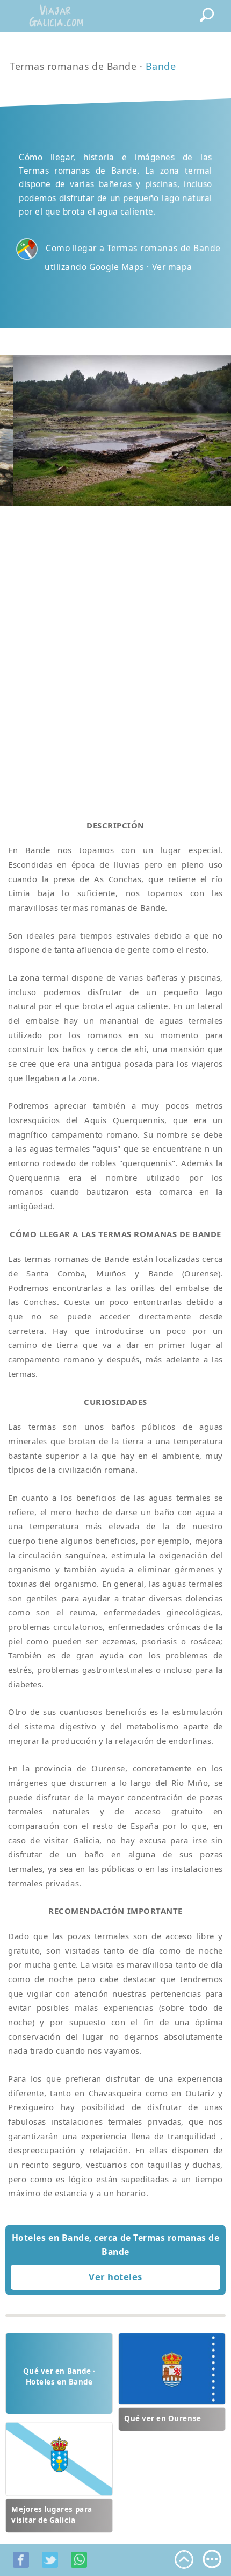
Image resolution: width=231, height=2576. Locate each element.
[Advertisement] (115, 650)
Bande (161, 66)
